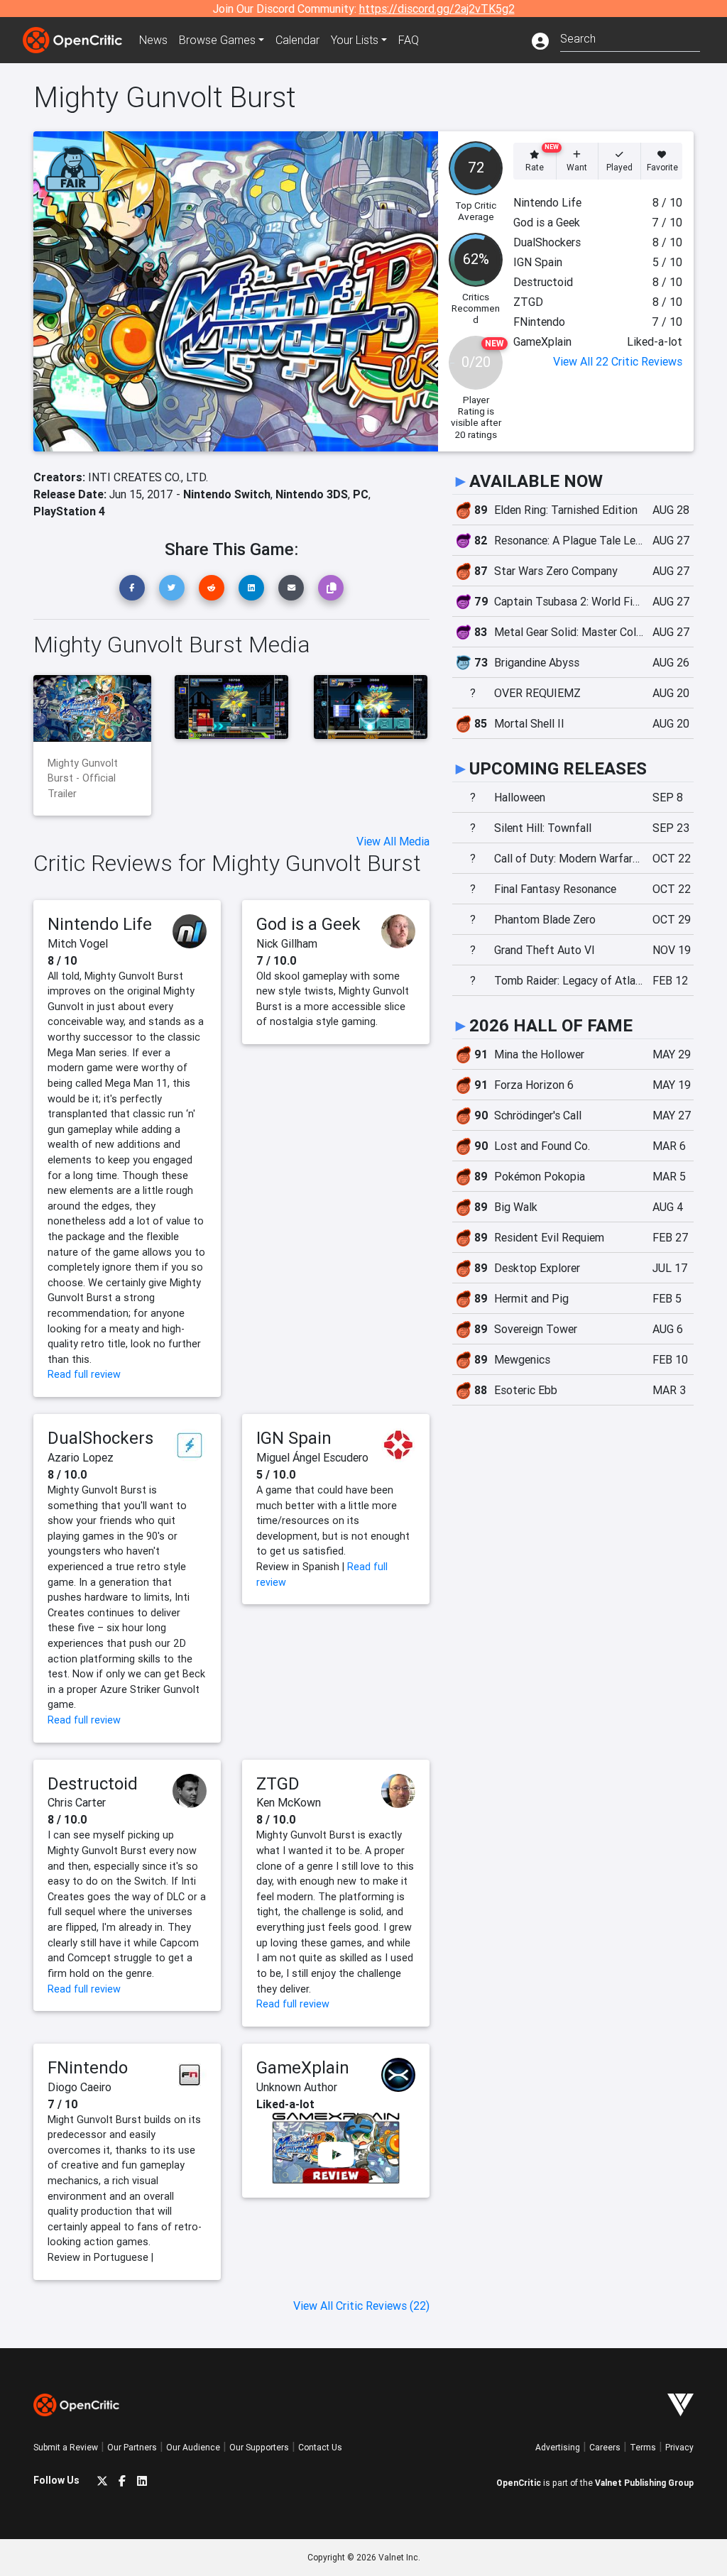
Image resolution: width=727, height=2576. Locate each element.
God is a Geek (308, 924)
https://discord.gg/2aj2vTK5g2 (437, 9)
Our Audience (193, 2447)
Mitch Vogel (78, 943)
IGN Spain (294, 1438)
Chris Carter (77, 1802)
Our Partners (132, 2447)
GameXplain (303, 2067)
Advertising (558, 2447)
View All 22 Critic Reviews (618, 361)
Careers (605, 2447)
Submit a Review (66, 2447)
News (153, 40)
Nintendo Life (100, 924)
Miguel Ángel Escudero (312, 1457)
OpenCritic (519, 2483)
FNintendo (88, 2067)
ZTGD (278, 1783)
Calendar (297, 40)
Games (217, 40)
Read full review (84, 1374)
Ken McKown (289, 1802)
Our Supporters (259, 2447)
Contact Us (320, 2447)
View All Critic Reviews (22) (361, 2306)
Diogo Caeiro (80, 2087)
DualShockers (100, 1438)
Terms (643, 2447)
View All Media (393, 841)
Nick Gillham (287, 943)
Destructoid (93, 1783)
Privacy (679, 2447)
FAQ (409, 40)
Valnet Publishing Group (644, 2483)
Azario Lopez (81, 1457)
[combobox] (630, 37)
